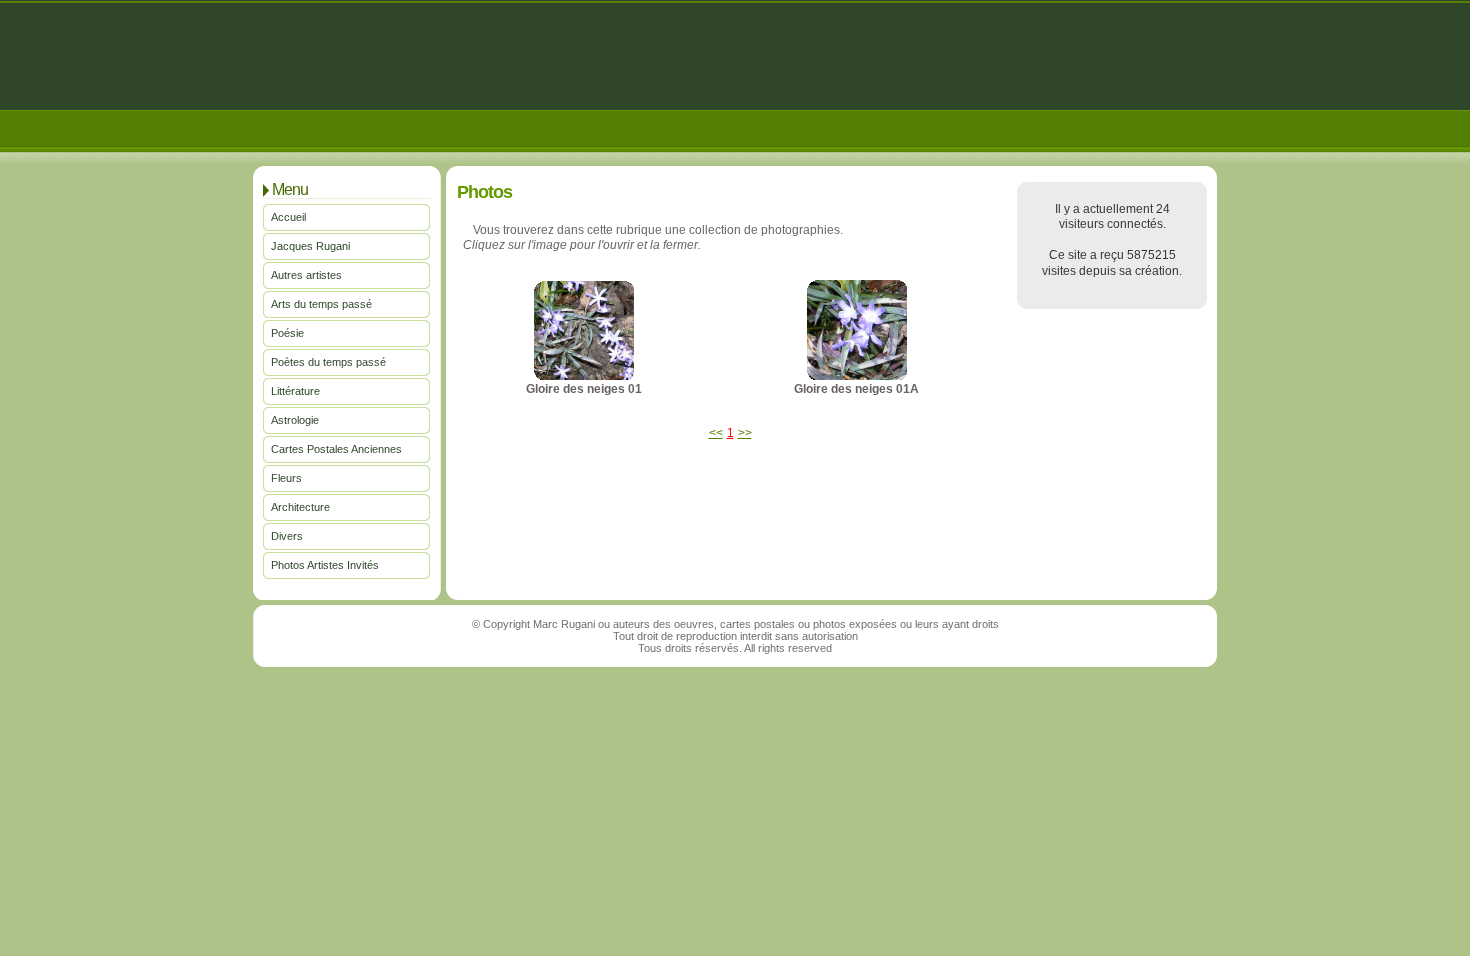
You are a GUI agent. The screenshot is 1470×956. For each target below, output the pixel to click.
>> (745, 433)
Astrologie (295, 420)
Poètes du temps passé (328, 362)
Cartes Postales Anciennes (336, 449)
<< (716, 433)
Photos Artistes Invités (325, 565)
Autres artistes (306, 275)
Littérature (295, 391)
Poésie (287, 333)
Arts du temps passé (321, 304)
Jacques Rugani (310, 246)
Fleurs (286, 478)
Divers (287, 536)
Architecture (300, 507)
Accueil (288, 217)
